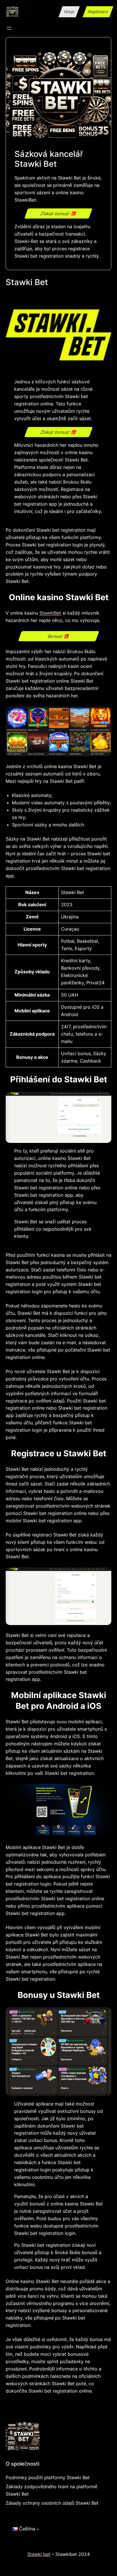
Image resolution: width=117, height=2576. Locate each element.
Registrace (98, 11)
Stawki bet (39, 2554)
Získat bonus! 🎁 (59, 213)
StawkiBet (50, 613)
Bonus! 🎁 (58, 636)
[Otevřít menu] (9, 28)
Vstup (69, 11)
